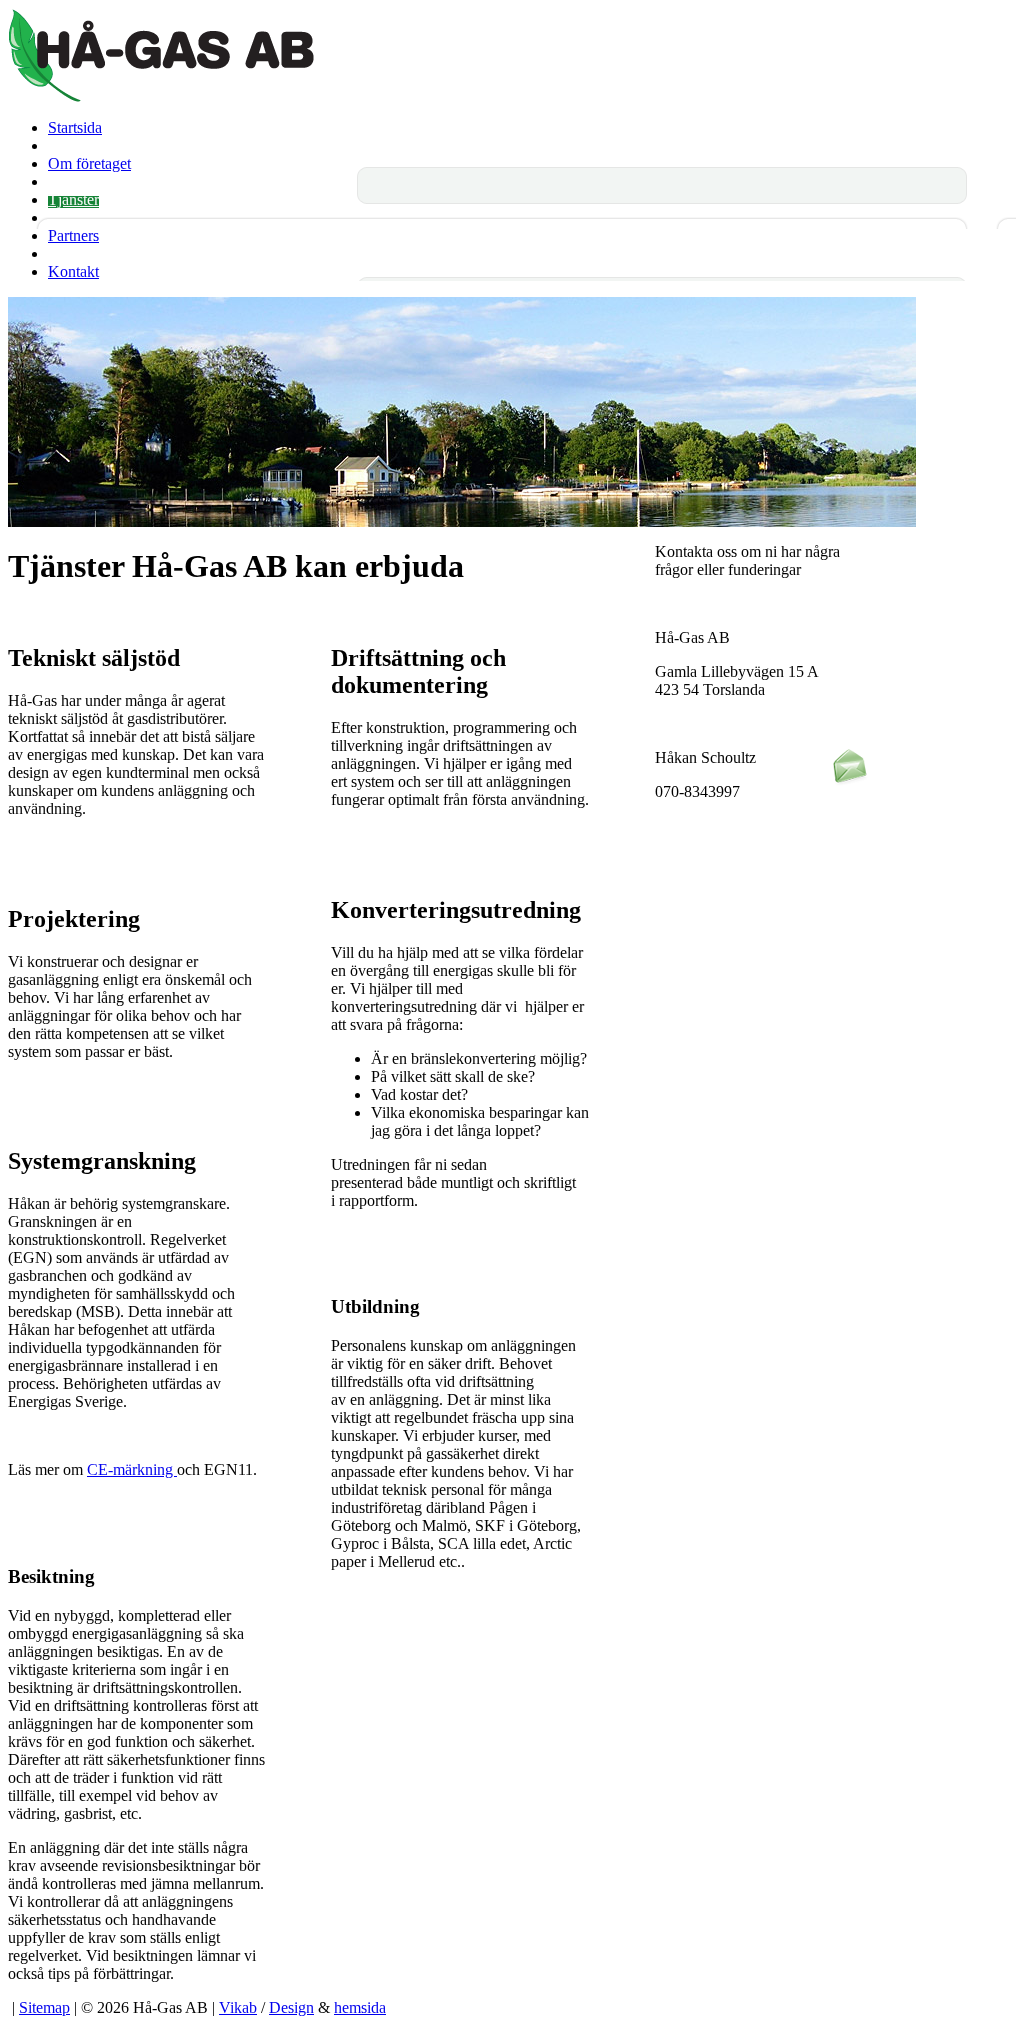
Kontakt (73, 271)
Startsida (75, 127)
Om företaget (89, 163)
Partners (73, 235)
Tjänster (73, 199)
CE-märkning (132, 1469)
